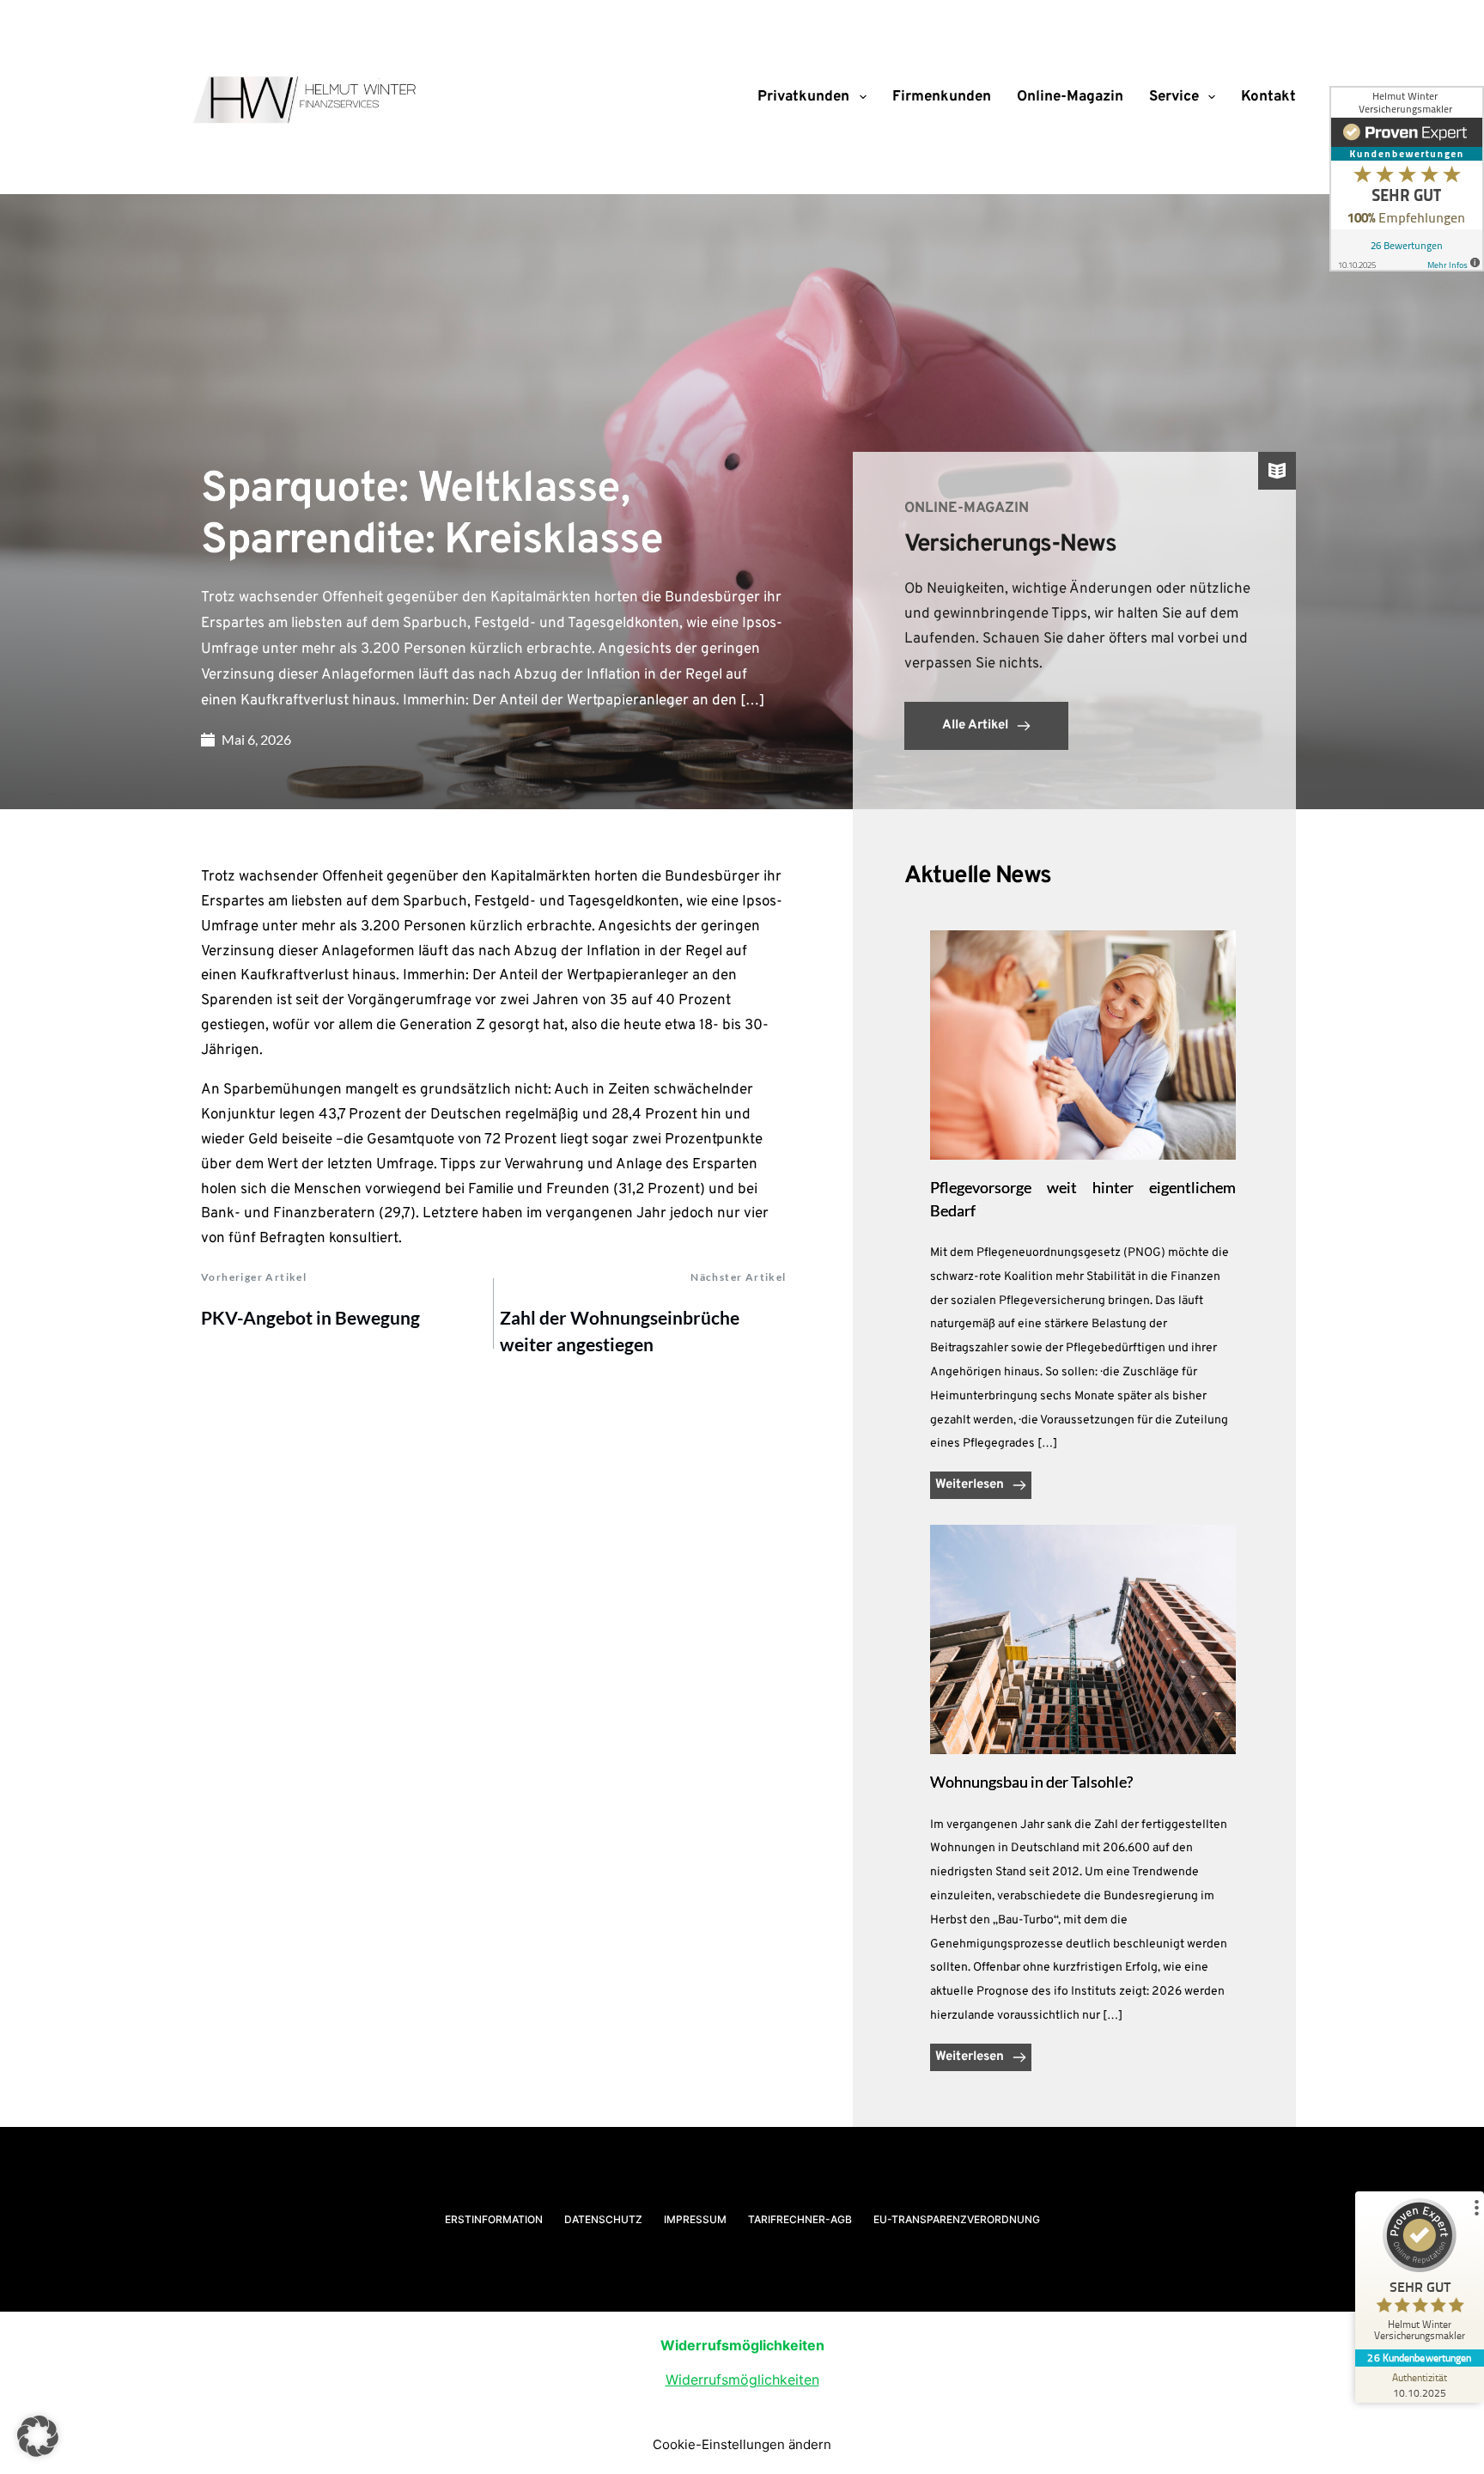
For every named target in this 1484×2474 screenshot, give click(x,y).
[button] (38, 2436)
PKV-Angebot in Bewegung (310, 1317)
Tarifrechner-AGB (800, 2219)
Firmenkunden (942, 97)
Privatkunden (803, 97)
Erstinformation (494, 2219)
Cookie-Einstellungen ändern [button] (742, 2444)
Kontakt (1268, 97)
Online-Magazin (1070, 97)
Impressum (695, 2219)
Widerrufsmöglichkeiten (742, 2380)
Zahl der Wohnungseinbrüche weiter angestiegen (620, 1331)
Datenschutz (603, 2219)
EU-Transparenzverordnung (957, 2219)
